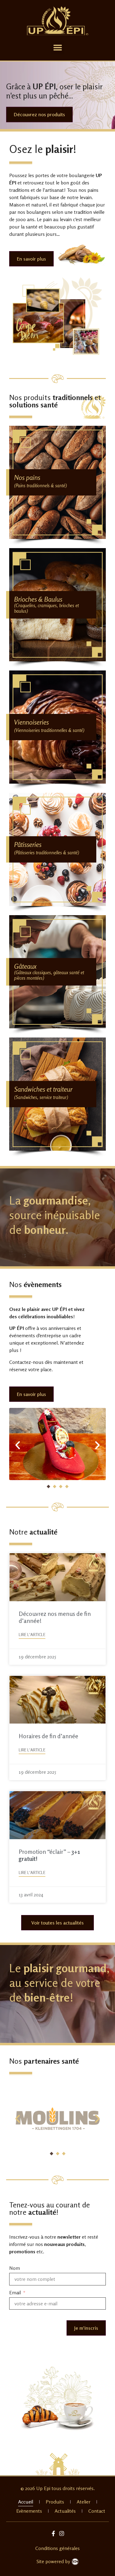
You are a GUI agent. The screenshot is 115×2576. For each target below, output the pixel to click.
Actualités (65, 2511)
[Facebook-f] (54, 2533)
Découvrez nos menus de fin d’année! (55, 1617)
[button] (57, 48)
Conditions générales (57, 2548)
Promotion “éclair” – (49, 1855)
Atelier (84, 2502)
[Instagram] (61, 2533)
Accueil (26, 2502)
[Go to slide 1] (48, 1487)
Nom (15, 2268)
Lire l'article (32, 1635)
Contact (97, 2511)
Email (16, 2292)
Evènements (29, 2511)
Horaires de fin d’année (48, 1736)
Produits (55, 2502)
